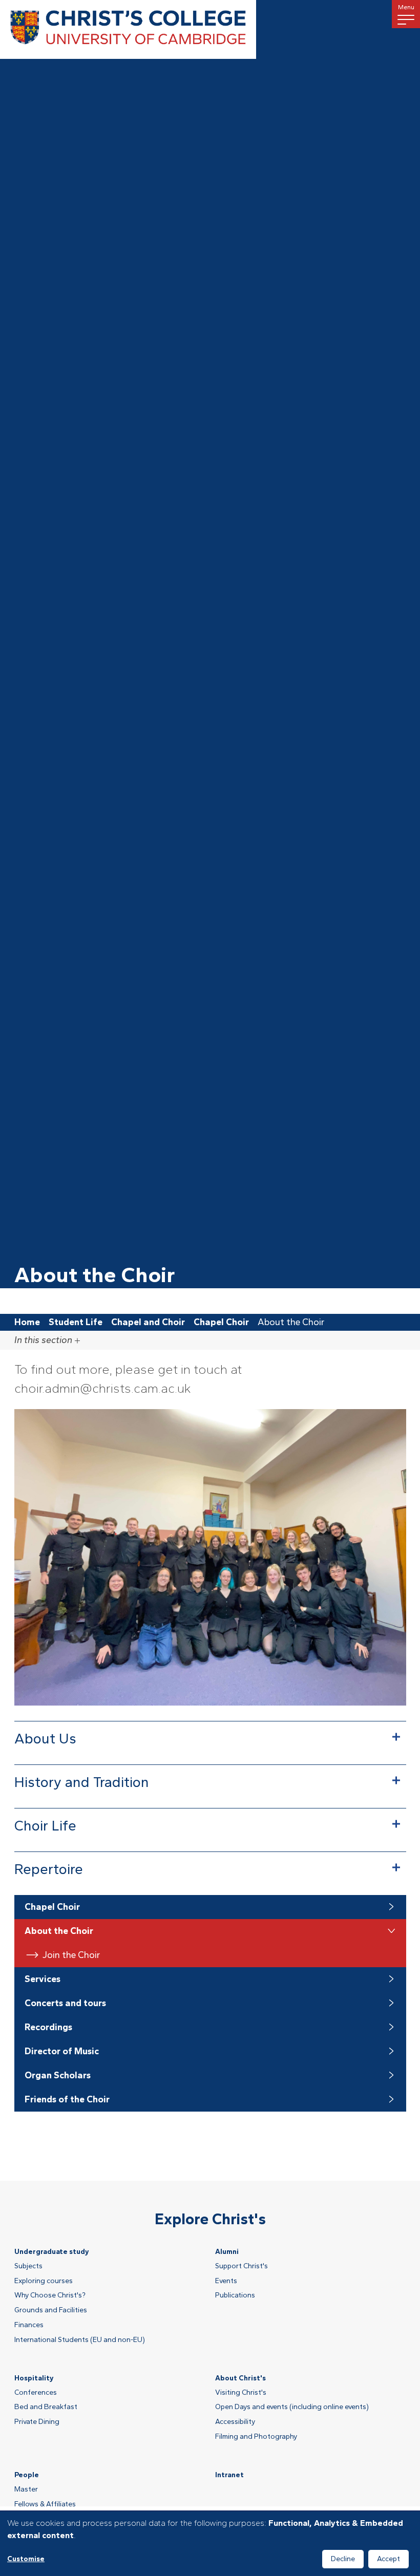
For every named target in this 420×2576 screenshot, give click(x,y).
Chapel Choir (221, 1322)
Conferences (36, 2393)
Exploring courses (44, 2281)
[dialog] (210, 2544)
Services (43, 1979)
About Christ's (240, 2378)
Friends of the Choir (67, 2099)
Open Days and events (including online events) (292, 2407)
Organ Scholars (58, 2075)
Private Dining (37, 2422)
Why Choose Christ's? (50, 2295)
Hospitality (34, 2378)
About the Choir (59, 1931)
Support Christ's (241, 2266)
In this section (43, 1340)
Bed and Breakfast (46, 2407)
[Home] (128, 29)
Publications (235, 2295)
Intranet (229, 2475)
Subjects (28, 2266)
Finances (29, 2325)
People (27, 2475)
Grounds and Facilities (51, 2310)
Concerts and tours (65, 2003)
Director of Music (62, 2051)
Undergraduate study (52, 2252)
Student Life (76, 1322)
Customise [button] (26, 2559)
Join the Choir (71, 1955)
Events (226, 2281)
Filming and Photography (256, 2437)
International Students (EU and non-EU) (80, 2340)
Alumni (227, 2252)
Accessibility (235, 2422)
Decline (343, 2559)
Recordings (48, 2027)
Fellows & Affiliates (45, 2504)
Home (27, 1322)
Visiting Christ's (241, 2393)
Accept (388, 2559)
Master (26, 2489)
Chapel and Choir (148, 1322)
